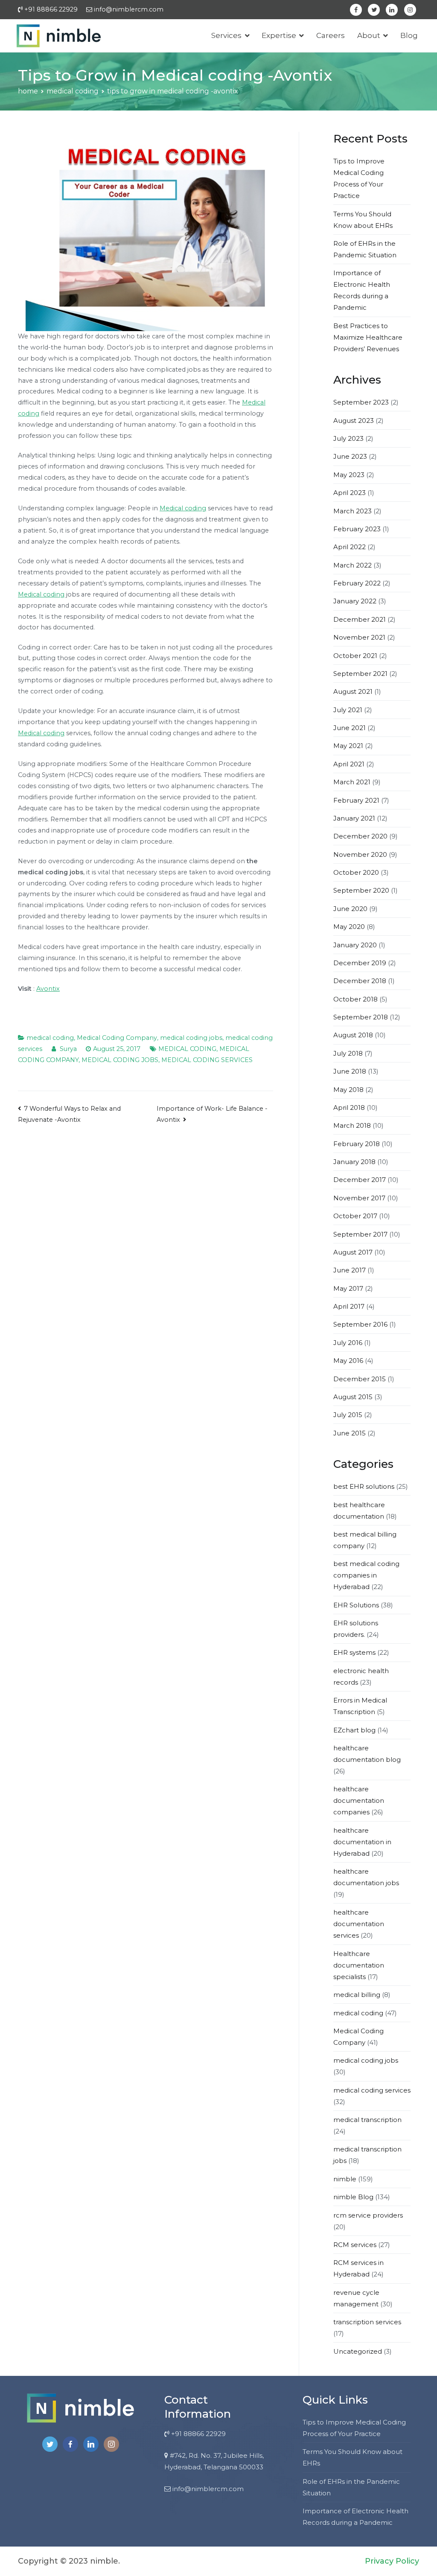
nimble (345, 2179)
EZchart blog (354, 1730)
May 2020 (349, 927)
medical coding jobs (191, 1038)
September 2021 (360, 674)
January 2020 (355, 945)
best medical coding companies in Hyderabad (366, 1575)
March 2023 (353, 511)
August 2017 (353, 1252)
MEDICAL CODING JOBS (120, 1060)
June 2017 (350, 1270)
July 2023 (348, 438)
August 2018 (353, 1035)
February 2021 (356, 800)
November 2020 (360, 854)
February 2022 (357, 583)
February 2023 (357, 529)
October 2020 (356, 872)
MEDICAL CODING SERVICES (207, 1060)
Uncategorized (358, 2351)
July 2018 (348, 1053)
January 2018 (354, 1162)
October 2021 (355, 656)
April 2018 (349, 1108)
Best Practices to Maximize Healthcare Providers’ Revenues (368, 337)
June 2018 (350, 1071)
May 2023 (349, 475)
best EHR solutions (364, 1486)
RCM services (355, 2245)
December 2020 (360, 836)
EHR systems (354, 1652)
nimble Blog (353, 2197)
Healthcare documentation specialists (359, 1965)
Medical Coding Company (117, 1038)
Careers (331, 35)
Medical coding (183, 508)
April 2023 (350, 493)
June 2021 (350, 728)
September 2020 (361, 890)
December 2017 (360, 1180)
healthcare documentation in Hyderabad (362, 1842)
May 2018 (348, 1090)
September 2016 (360, 1324)
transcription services (367, 2322)
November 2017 (359, 1198)
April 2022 (350, 547)
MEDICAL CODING (187, 1049)
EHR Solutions (356, 1605)
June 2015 (350, 1433)
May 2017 (348, 1288)
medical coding (50, 1038)
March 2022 (353, 565)
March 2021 (352, 782)
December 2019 (360, 963)
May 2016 (348, 1361)
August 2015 (353, 1397)
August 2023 (354, 421)
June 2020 (350, 909)
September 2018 (361, 1017)
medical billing (357, 1995)
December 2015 (360, 1379)
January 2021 (354, 818)
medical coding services (372, 2090)
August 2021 (353, 691)
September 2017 (360, 1234)
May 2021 (348, 746)
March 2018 (352, 1125)
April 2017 (349, 1306)
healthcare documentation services (359, 1924)
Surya (68, 1049)
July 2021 (348, 710)
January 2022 (355, 601)
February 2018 (357, 1144)
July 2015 (348, 1415)
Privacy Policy (392, 2561)
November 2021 (359, 637)
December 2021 (360, 619)
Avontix (48, 989)
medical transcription (367, 2120)
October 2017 (355, 1216)
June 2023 (350, 456)
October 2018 (355, 999)
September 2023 (361, 402)
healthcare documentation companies (359, 1800)
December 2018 (360, 981)
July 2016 (348, 1343)
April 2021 (349, 764)
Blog (409, 35)
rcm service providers (368, 2215)
